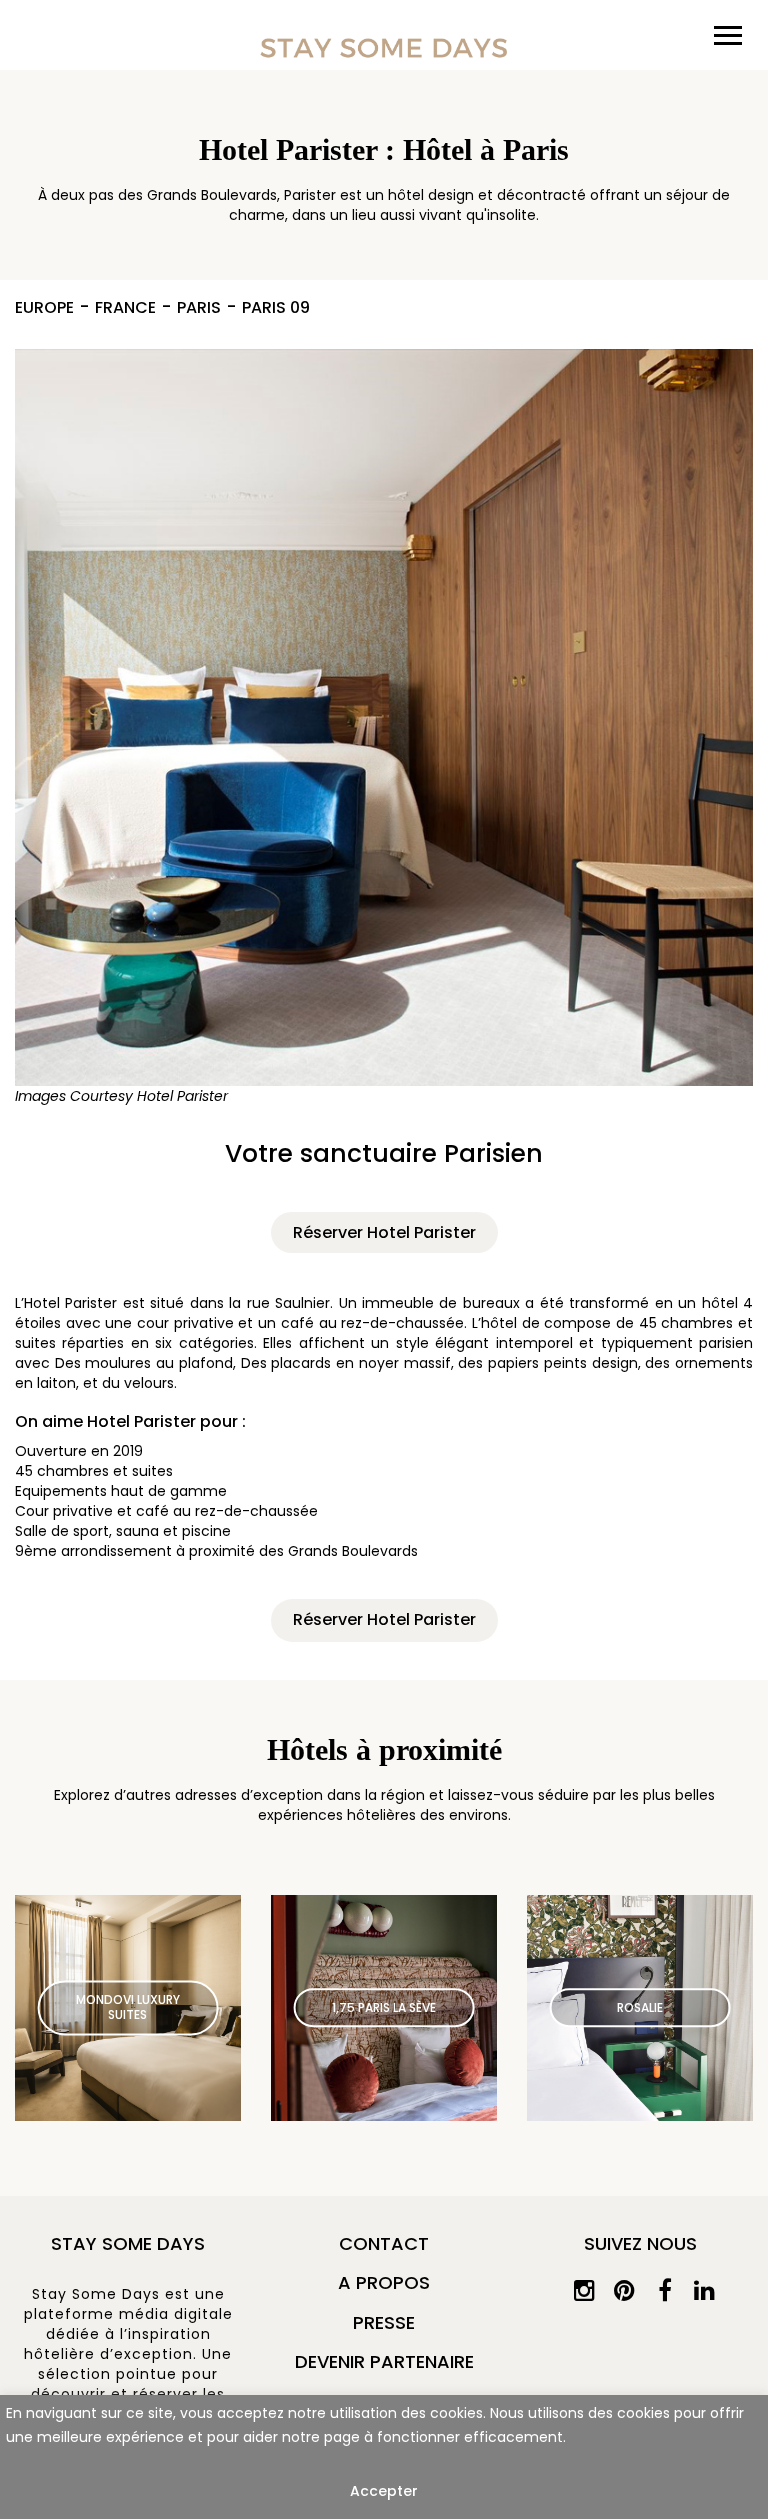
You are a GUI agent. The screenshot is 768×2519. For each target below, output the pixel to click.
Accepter (384, 2491)
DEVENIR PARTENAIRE (384, 2361)
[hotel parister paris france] (384, 732)
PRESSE (384, 2322)
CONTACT (384, 2243)
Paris (199, 308)
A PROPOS (384, 2282)
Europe (44, 308)
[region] (384, 2457)
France (125, 308)
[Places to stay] (384, 47)
